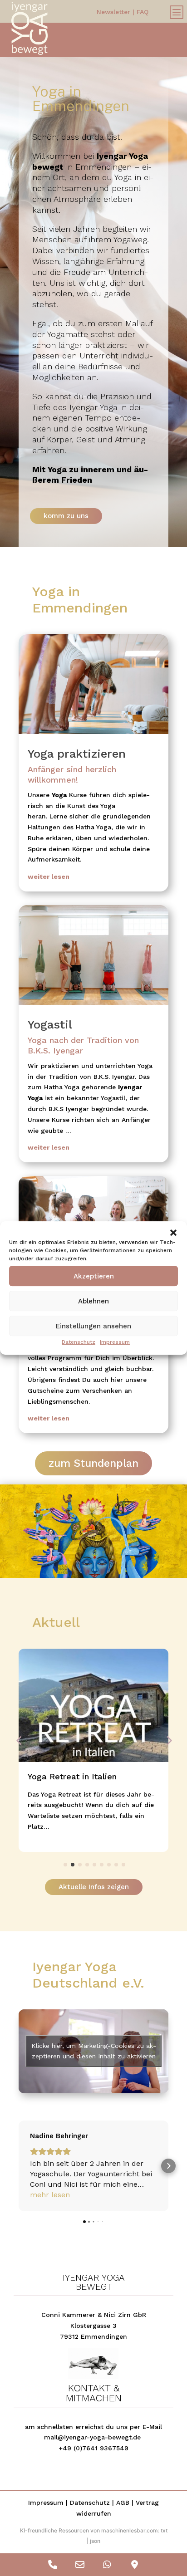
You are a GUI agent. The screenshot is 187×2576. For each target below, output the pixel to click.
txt (164, 2530)
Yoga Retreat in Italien (72, 1776)
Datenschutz (79, 1342)
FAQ (143, 12)
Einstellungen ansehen (93, 1326)
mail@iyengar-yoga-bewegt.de (92, 2437)
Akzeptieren (94, 1276)
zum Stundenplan (93, 1463)
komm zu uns (66, 516)
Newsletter (113, 12)
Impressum (115, 1342)
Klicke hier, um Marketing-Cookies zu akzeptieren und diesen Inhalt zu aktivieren (94, 2051)
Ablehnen (93, 1301)
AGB (123, 2503)
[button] (173, 1233)
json (95, 2541)
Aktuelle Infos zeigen (94, 1887)
